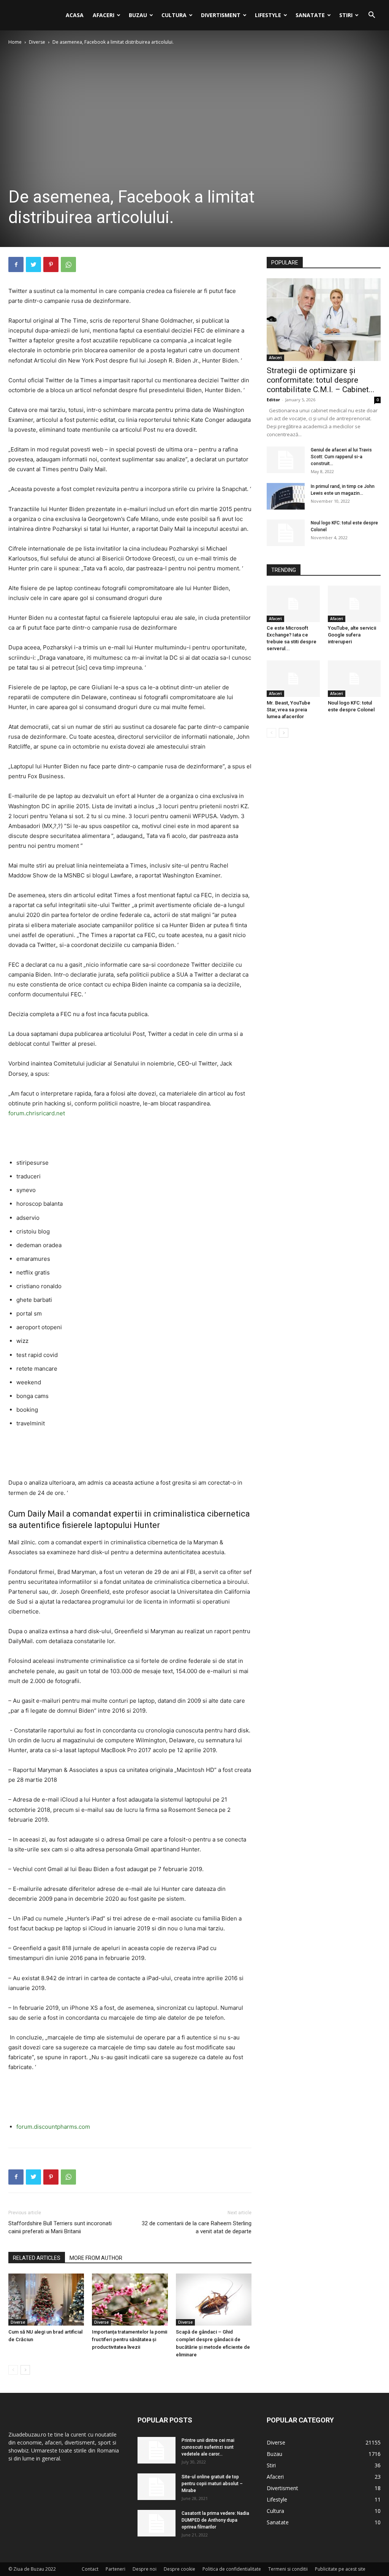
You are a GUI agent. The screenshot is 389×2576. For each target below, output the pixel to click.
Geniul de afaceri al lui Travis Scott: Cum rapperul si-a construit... (341, 457)
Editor (273, 400)
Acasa (75, 15)
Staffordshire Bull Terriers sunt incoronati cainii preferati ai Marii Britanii (60, 2227)
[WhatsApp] (68, 264)
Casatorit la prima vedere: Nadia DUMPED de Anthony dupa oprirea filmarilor (215, 2520)
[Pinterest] (51, 264)
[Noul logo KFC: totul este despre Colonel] (286, 533)
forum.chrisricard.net (37, 1113)
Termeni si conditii (288, 2569)
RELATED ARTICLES (37, 2258)
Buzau (138, 15)
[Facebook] (16, 264)
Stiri (346, 15)
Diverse (37, 42)
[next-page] (25, 2370)
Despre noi (145, 2569)
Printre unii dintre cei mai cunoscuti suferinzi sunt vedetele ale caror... (208, 2447)
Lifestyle (268, 15)
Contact (90, 2569)
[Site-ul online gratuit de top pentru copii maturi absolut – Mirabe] (157, 2487)
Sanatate (310, 15)
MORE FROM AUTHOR (96, 2258)
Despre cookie (179, 2569)
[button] (372, 16)
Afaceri (104, 15)
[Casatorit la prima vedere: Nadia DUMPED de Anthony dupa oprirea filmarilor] (157, 2523)
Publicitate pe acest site (340, 2569)
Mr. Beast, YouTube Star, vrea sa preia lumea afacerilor (289, 710)
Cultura (174, 15)
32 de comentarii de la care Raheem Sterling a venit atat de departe (197, 2227)
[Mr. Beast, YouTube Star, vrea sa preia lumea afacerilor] (293, 679)
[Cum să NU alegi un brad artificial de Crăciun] (46, 2300)
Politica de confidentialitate (232, 2569)
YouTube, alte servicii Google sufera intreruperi (352, 635)
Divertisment (221, 15)
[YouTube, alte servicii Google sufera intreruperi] (354, 604)
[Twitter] (33, 264)
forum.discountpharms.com (53, 2127)
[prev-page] (13, 2370)
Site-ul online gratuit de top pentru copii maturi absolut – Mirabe (212, 2484)
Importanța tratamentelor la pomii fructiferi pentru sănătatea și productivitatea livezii (130, 2339)
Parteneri (115, 2569)
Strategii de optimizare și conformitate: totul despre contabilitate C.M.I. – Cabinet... (321, 380)
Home (15, 42)
